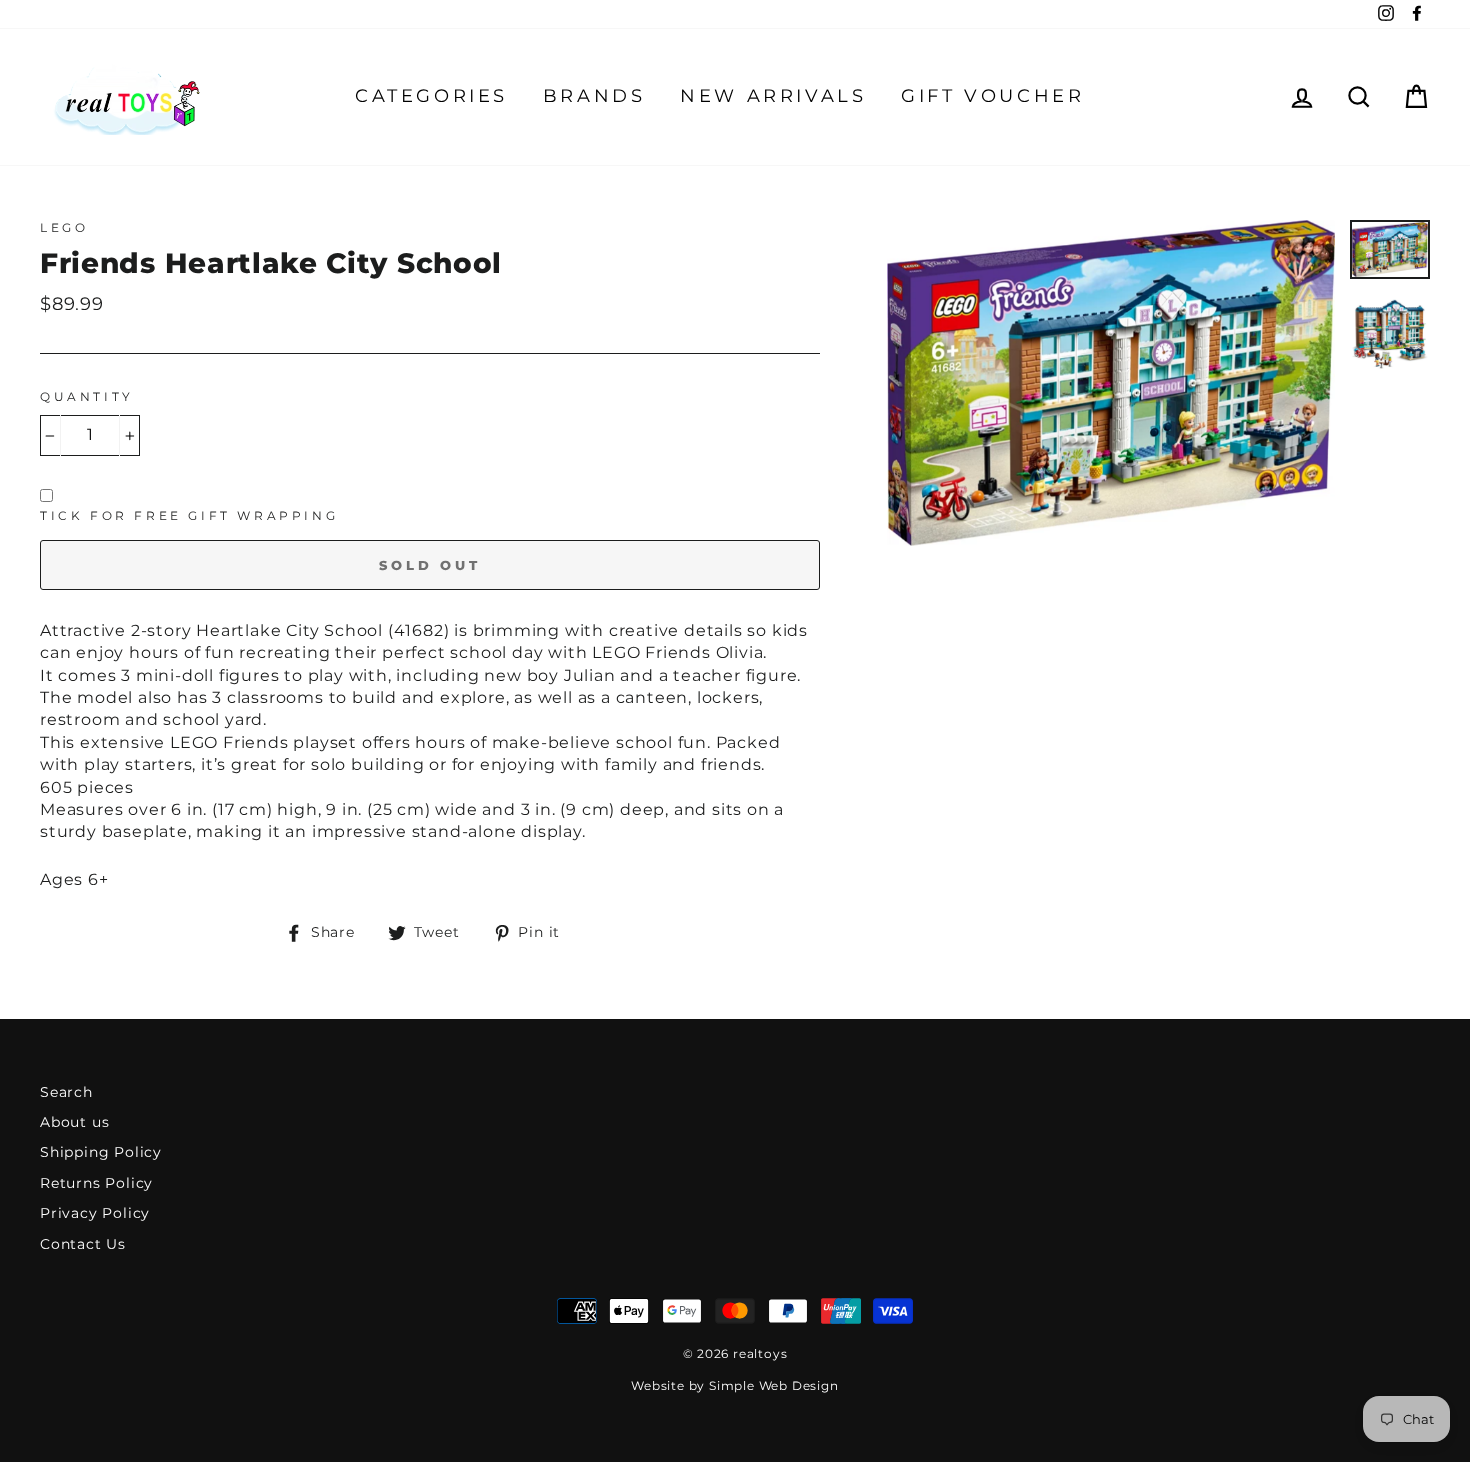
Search (66, 1092)
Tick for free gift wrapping (189, 515)
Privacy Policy (95, 1213)
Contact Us (83, 1244)
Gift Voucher (992, 96)
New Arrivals (773, 96)
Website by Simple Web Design (734, 1385)
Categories (431, 96)
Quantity (87, 396)
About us (74, 1122)
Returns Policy (96, 1183)
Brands (594, 96)
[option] (1111, 383)
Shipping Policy (101, 1152)
